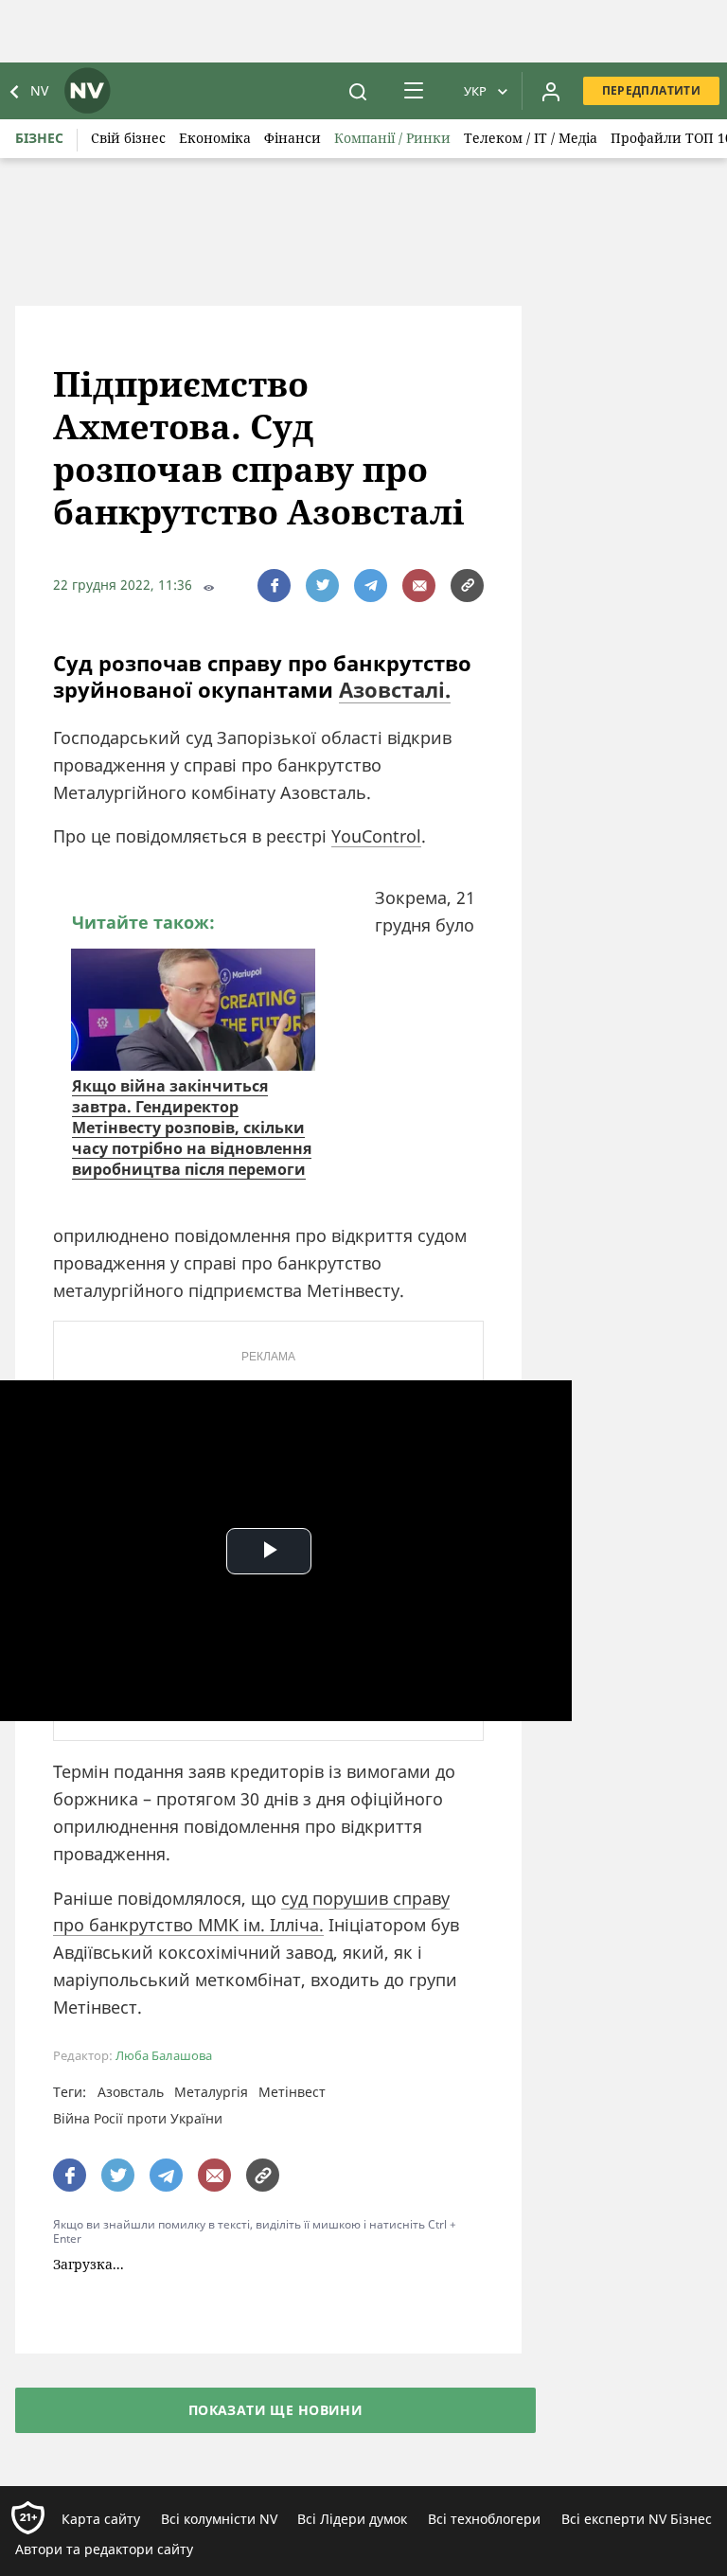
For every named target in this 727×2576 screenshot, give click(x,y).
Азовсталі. (395, 689)
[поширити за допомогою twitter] (322, 586)
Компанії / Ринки (392, 138)
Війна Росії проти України (138, 2118)
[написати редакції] (419, 586)
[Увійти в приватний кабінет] (551, 91)
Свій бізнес (128, 138)
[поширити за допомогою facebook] (274, 586)
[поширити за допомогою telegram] (371, 586)
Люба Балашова (164, 2056)
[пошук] (358, 91)
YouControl (376, 836)
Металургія (211, 2092)
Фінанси (293, 138)
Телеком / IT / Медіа (531, 138)
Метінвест (292, 2092)
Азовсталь (131, 2092)
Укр (475, 91)
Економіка (215, 138)
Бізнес (39, 138)
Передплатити (651, 90)
